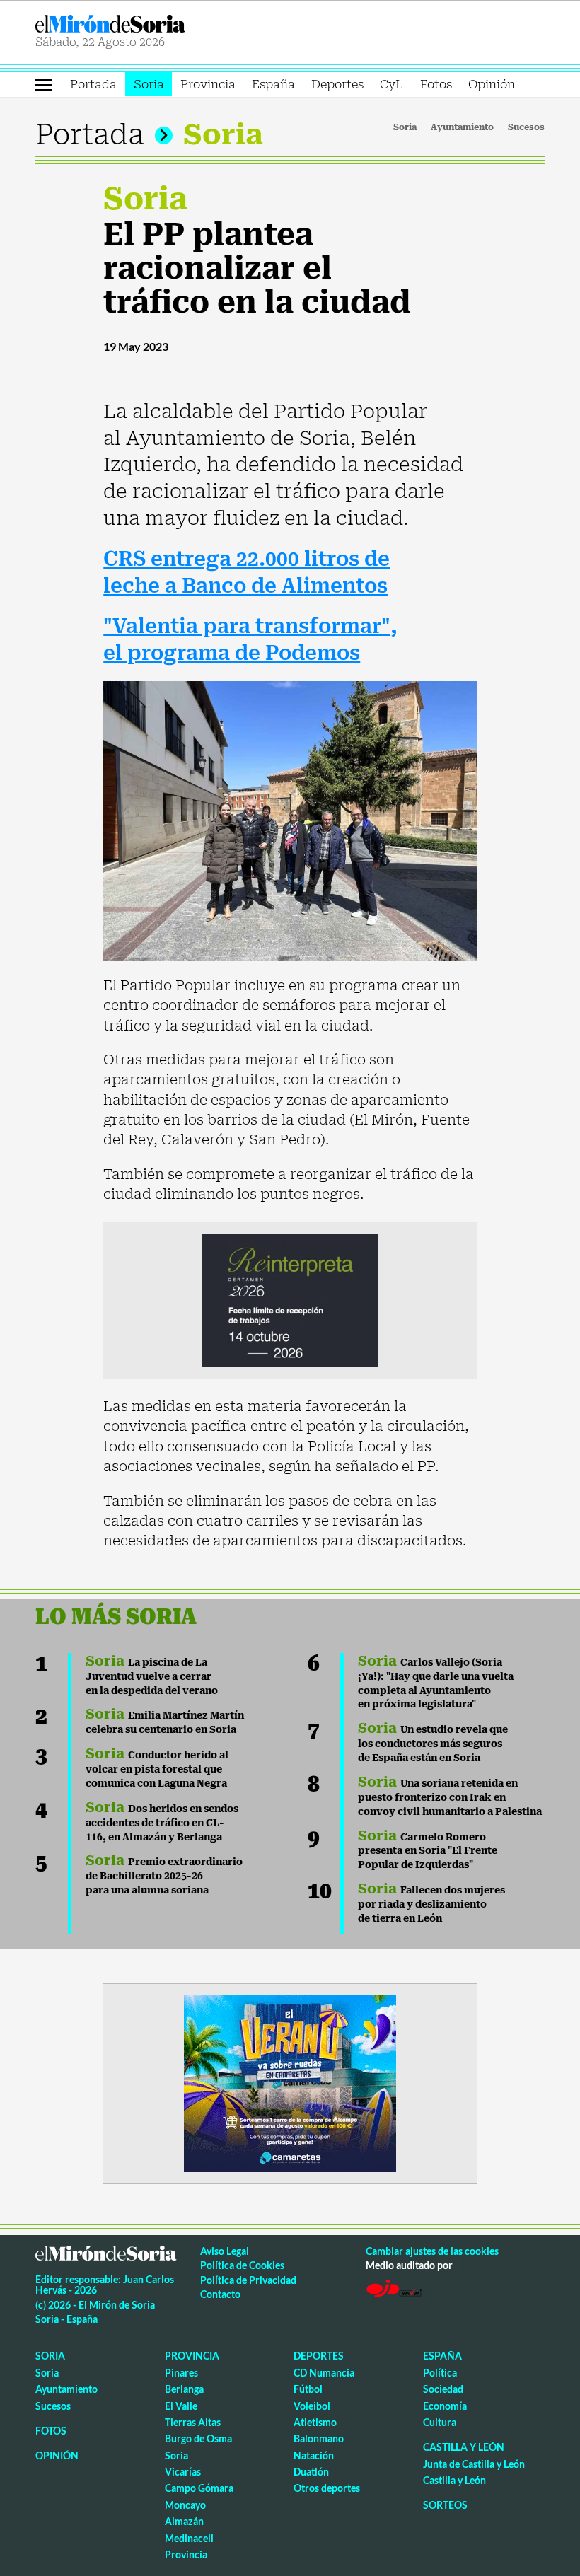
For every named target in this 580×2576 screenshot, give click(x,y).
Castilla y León (464, 2447)
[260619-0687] (290, 1299)
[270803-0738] (290, 2082)
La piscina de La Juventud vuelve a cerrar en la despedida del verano (152, 1676)
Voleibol (312, 2406)
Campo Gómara (199, 2488)
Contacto (220, 2294)
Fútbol (308, 2389)
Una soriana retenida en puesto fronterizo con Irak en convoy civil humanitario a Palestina (450, 1797)
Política (440, 2373)
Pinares (181, 2373)
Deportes (337, 84)
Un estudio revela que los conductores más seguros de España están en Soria (433, 1744)
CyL (391, 84)
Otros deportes (327, 2488)
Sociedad (443, 2389)
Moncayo (185, 2505)
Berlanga (184, 2389)
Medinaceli (189, 2538)
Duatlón (311, 2472)
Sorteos (445, 2505)
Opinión (492, 84)
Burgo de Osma (198, 2438)
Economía (445, 2406)
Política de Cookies (242, 2265)
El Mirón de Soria (160, 24)
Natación (314, 2455)
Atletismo (315, 2422)
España (273, 84)
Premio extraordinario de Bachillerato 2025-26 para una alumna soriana (164, 1876)
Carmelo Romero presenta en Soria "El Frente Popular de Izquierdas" (428, 1851)
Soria (149, 84)
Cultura (440, 2422)
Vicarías (183, 2472)
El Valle (181, 2406)
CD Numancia (324, 2373)
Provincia (208, 84)
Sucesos (526, 127)
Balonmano (319, 2438)
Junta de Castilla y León (474, 2464)
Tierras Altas (193, 2422)
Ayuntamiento (462, 127)
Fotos (436, 84)
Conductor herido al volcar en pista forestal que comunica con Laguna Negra (157, 1769)
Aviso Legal (225, 2251)
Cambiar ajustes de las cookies (432, 2251)
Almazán (184, 2521)
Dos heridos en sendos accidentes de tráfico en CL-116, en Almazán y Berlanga (162, 1823)
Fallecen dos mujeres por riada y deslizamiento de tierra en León (431, 1904)
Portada (93, 84)
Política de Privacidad (248, 2280)
